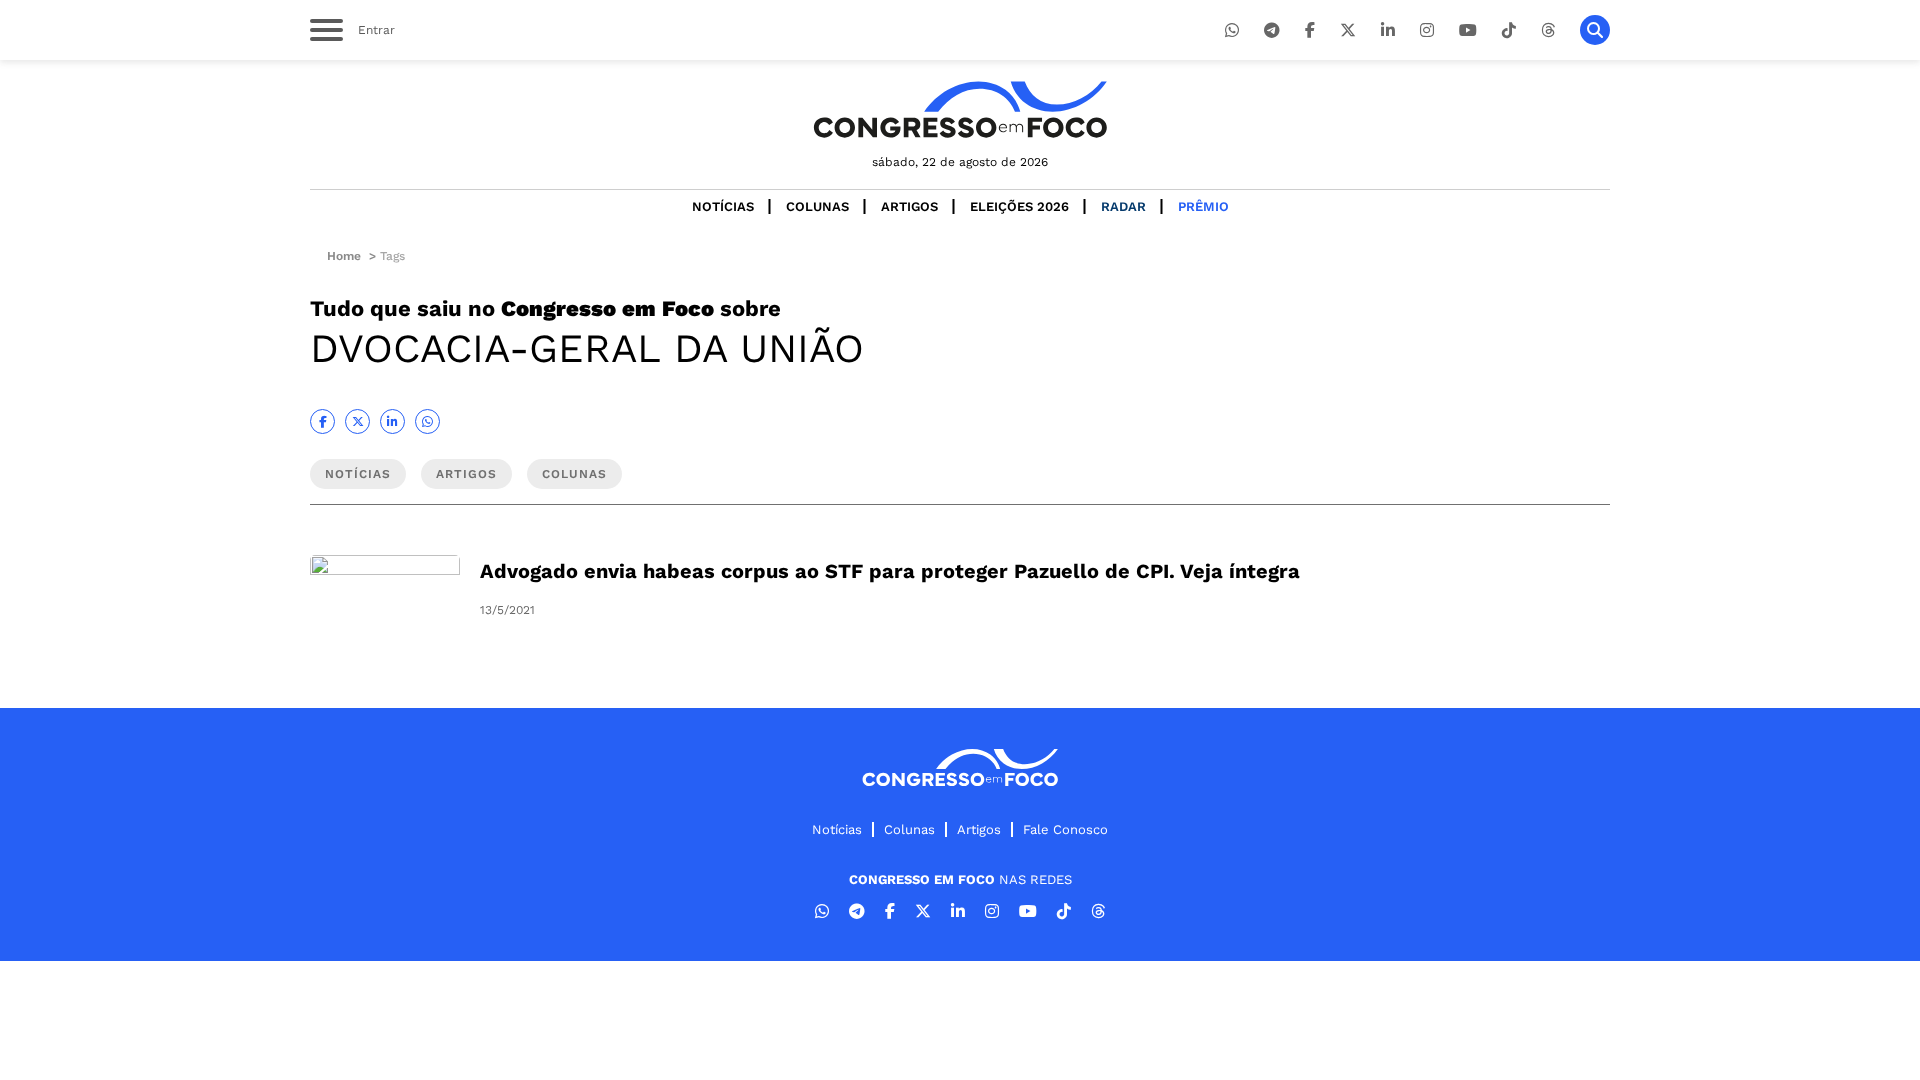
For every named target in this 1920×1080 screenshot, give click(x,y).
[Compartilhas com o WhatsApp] (427, 421)
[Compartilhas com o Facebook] (322, 421)
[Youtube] (1468, 30)
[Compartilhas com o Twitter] (357, 421)
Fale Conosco (1065, 829)
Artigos (909, 206)
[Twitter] (1348, 30)
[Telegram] (1272, 30)
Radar (1123, 206)
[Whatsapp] (1232, 30)
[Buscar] (1595, 30)
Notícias (723, 206)
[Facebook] (1310, 30)
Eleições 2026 (1019, 206)
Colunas (817, 206)
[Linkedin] (1388, 30)
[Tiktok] (1509, 30)
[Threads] (1548, 30)
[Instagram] (1427, 30)
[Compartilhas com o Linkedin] (392, 421)
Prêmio (1203, 206)
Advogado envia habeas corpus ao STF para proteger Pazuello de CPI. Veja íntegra (890, 571)
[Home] (960, 109)
